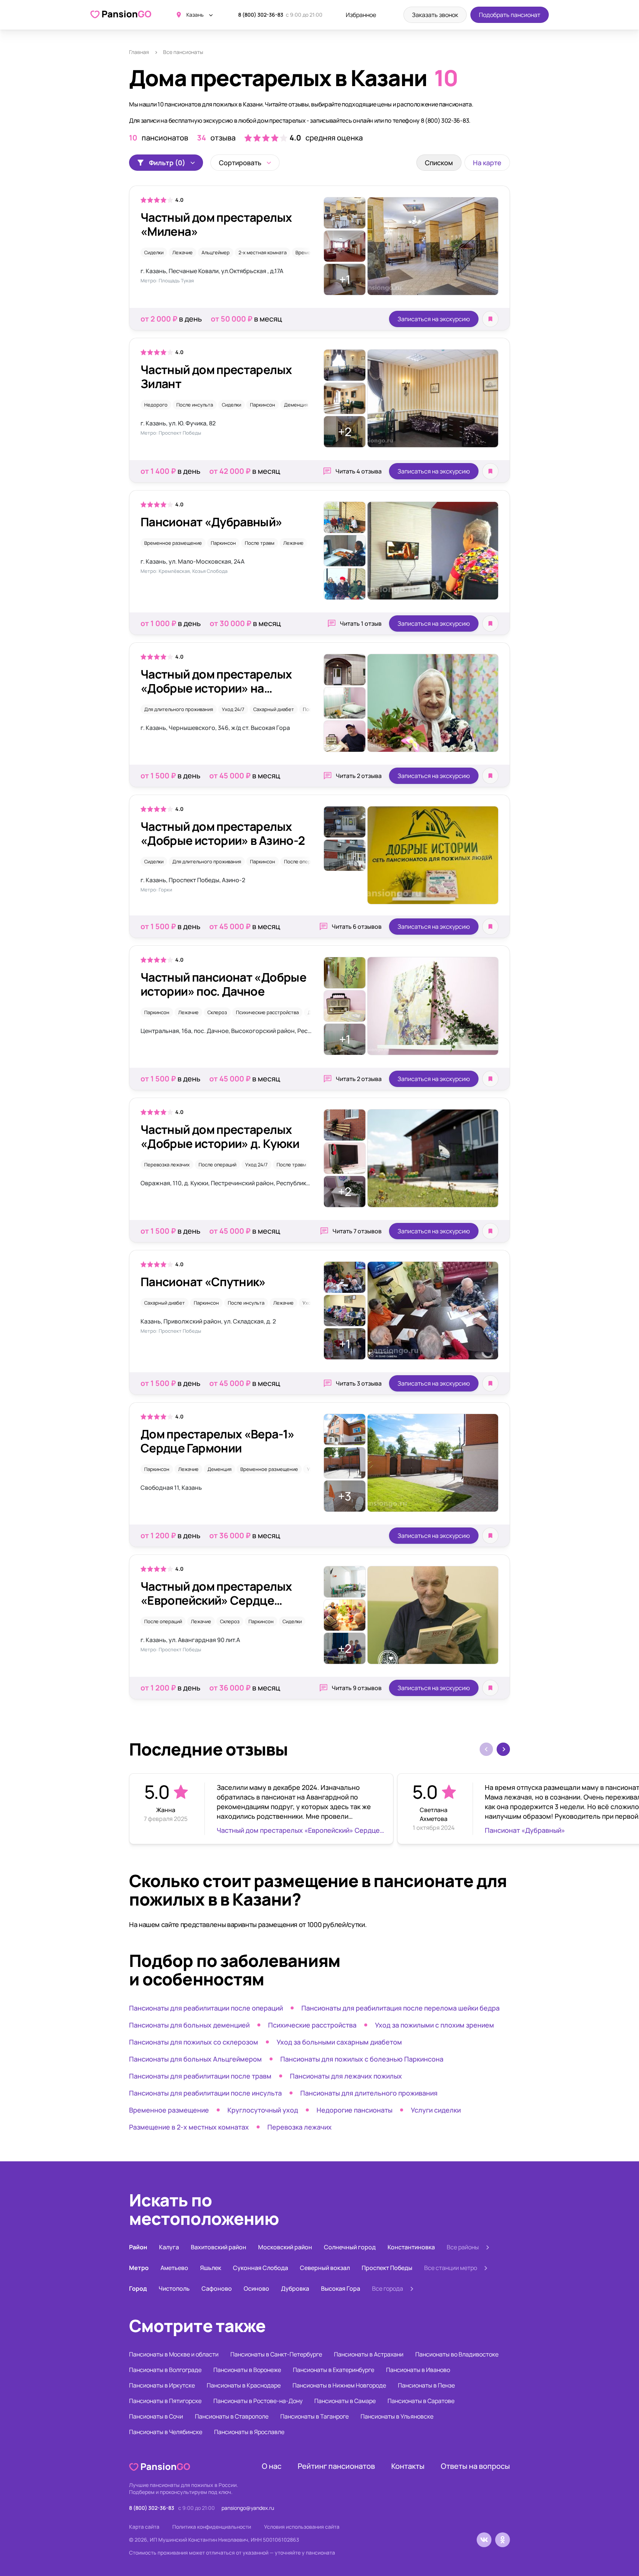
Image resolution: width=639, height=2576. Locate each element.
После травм (260, 543)
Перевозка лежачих (167, 1165)
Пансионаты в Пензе (426, 2385)
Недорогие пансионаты (354, 2110)
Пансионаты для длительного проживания (369, 2093)
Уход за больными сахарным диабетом (339, 2042)
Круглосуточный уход (263, 2110)
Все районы (463, 2247)
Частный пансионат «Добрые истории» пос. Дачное (223, 984)
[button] (503, 1749)
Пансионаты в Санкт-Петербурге (276, 2354)
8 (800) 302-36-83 (261, 15)
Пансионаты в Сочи (156, 2416)
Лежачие (182, 252)
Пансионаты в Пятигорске (165, 2401)
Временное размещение (173, 543)
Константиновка (411, 2247)
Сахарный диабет (274, 709)
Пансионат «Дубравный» (212, 522)
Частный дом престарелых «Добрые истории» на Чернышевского (216, 688)
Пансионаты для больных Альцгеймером (195, 2059)
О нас (272, 2466)
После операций (303, 862)
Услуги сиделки (436, 2110)
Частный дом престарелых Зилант (216, 377)
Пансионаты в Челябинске (166, 2432)
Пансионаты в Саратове (421, 2401)
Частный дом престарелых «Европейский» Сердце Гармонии (216, 1600)
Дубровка (295, 2288)
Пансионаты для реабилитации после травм (200, 2076)
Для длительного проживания (179, 709)
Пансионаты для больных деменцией (189, 2025)
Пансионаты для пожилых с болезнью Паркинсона (362, 2059)
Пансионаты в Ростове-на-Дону (258, 2401)
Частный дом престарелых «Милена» (216, 224)
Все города (388, 2288)
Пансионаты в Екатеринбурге (334, 2370)
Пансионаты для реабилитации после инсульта (205, 2093)
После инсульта (195, 405)
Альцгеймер (216, 252)
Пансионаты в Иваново (418, 2370)
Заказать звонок (435, 15)
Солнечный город (350, 2247)
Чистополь (174, 2288)
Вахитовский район (219, 2247)
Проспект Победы (387, 2268)
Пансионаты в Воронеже (247, 2370)
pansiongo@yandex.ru (248, 2508)
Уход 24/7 (233, 709)
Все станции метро (451, 2268)
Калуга (169, 2247)
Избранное (361, 15)
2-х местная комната (263, 252)
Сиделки (154, 252)
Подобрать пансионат (510, 15)
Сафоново (217, 2288)
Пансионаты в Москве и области (174, 2354)
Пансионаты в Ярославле (249, 2432)
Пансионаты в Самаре (345, 2401)
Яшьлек (211, 2268)
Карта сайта (144, 2527)
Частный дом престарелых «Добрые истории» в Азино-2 (223, 833)
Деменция (296, 405)
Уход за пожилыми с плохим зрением (435, 2025)
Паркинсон (263, 405)
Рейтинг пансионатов (336, 2466)
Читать (359, 471)
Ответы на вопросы (475, 2466)
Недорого (156, 405)
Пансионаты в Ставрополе (232, 2416)
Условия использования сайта (302, 2527)
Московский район (285, 2247)
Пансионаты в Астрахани (369, 2354)
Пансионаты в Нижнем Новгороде (339, 2385)
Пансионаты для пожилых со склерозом (194, 2042)
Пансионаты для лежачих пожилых (346, 2076)
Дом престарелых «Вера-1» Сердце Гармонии (218, 1441)
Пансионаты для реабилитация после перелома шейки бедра (400, 2008)
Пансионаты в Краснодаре (244, 2385)
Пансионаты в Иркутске (162, 2385)
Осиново (256, 2288)
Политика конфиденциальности (212, 2527)
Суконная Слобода (261, 2268)
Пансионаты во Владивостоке (457, 2354)
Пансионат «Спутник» (203, 1282)
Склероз (217, 1012)
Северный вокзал (325, 2268)
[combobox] (245, 163)
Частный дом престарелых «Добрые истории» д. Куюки (220, 1136)
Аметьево (174, 2268)
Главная (139, 52)
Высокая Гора (341, 2288)
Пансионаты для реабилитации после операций (206, 2008)
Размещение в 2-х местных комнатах (189, 2127)
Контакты (408, 2466)
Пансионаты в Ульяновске (397, 2416)
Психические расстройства (267, 1012)
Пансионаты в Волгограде (165, 2370)
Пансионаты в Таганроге (315, 2416)
